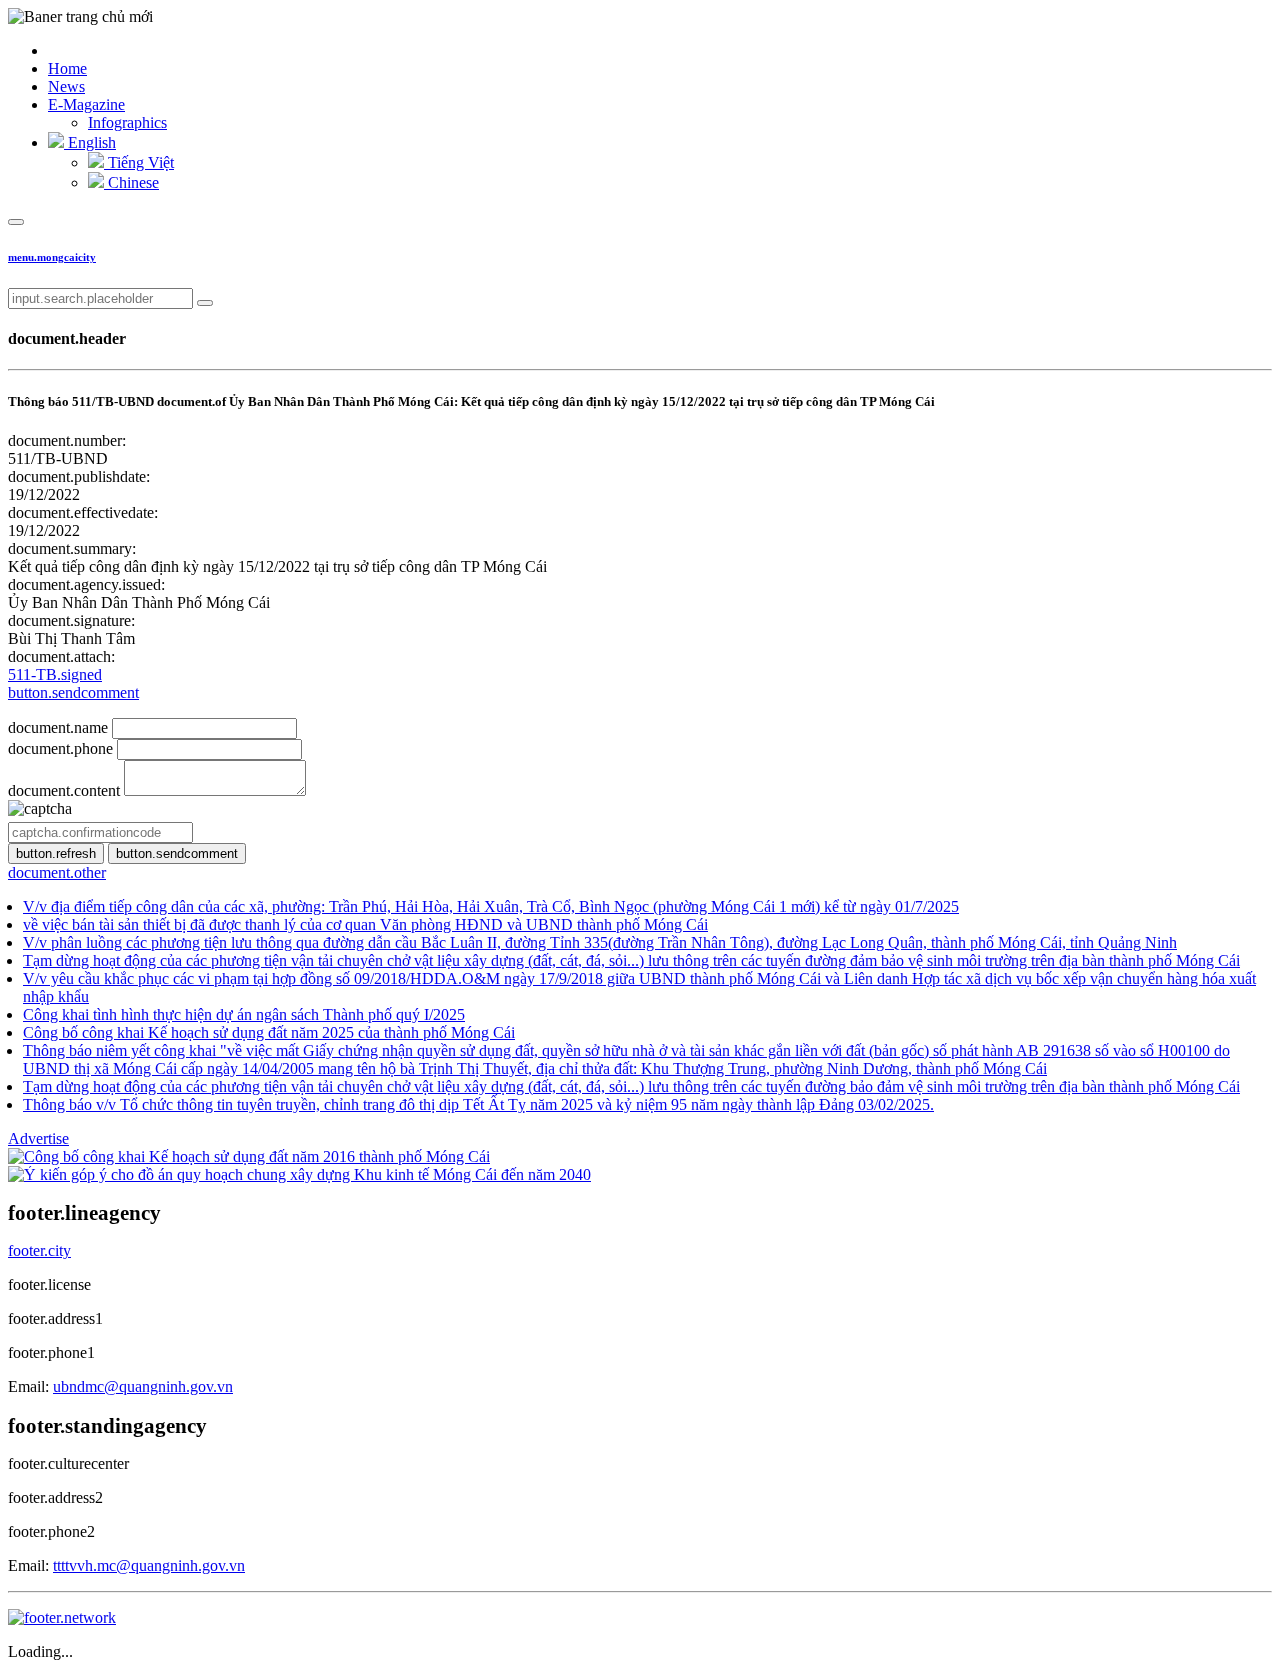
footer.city (39, 1250)
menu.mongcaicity (52, 257)
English (90, 142)
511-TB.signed (55, 674)
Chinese (131, 182)
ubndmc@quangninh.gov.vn (143, 1386)
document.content (64, 790)
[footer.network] (62, 1617)
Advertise (38, 1138)
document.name (58, 727)
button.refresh (56, 853)
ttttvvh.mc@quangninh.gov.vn (149, 1565)
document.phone (60, 748)
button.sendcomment (73, 692)
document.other (57, 872)
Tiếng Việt (139, 162)
